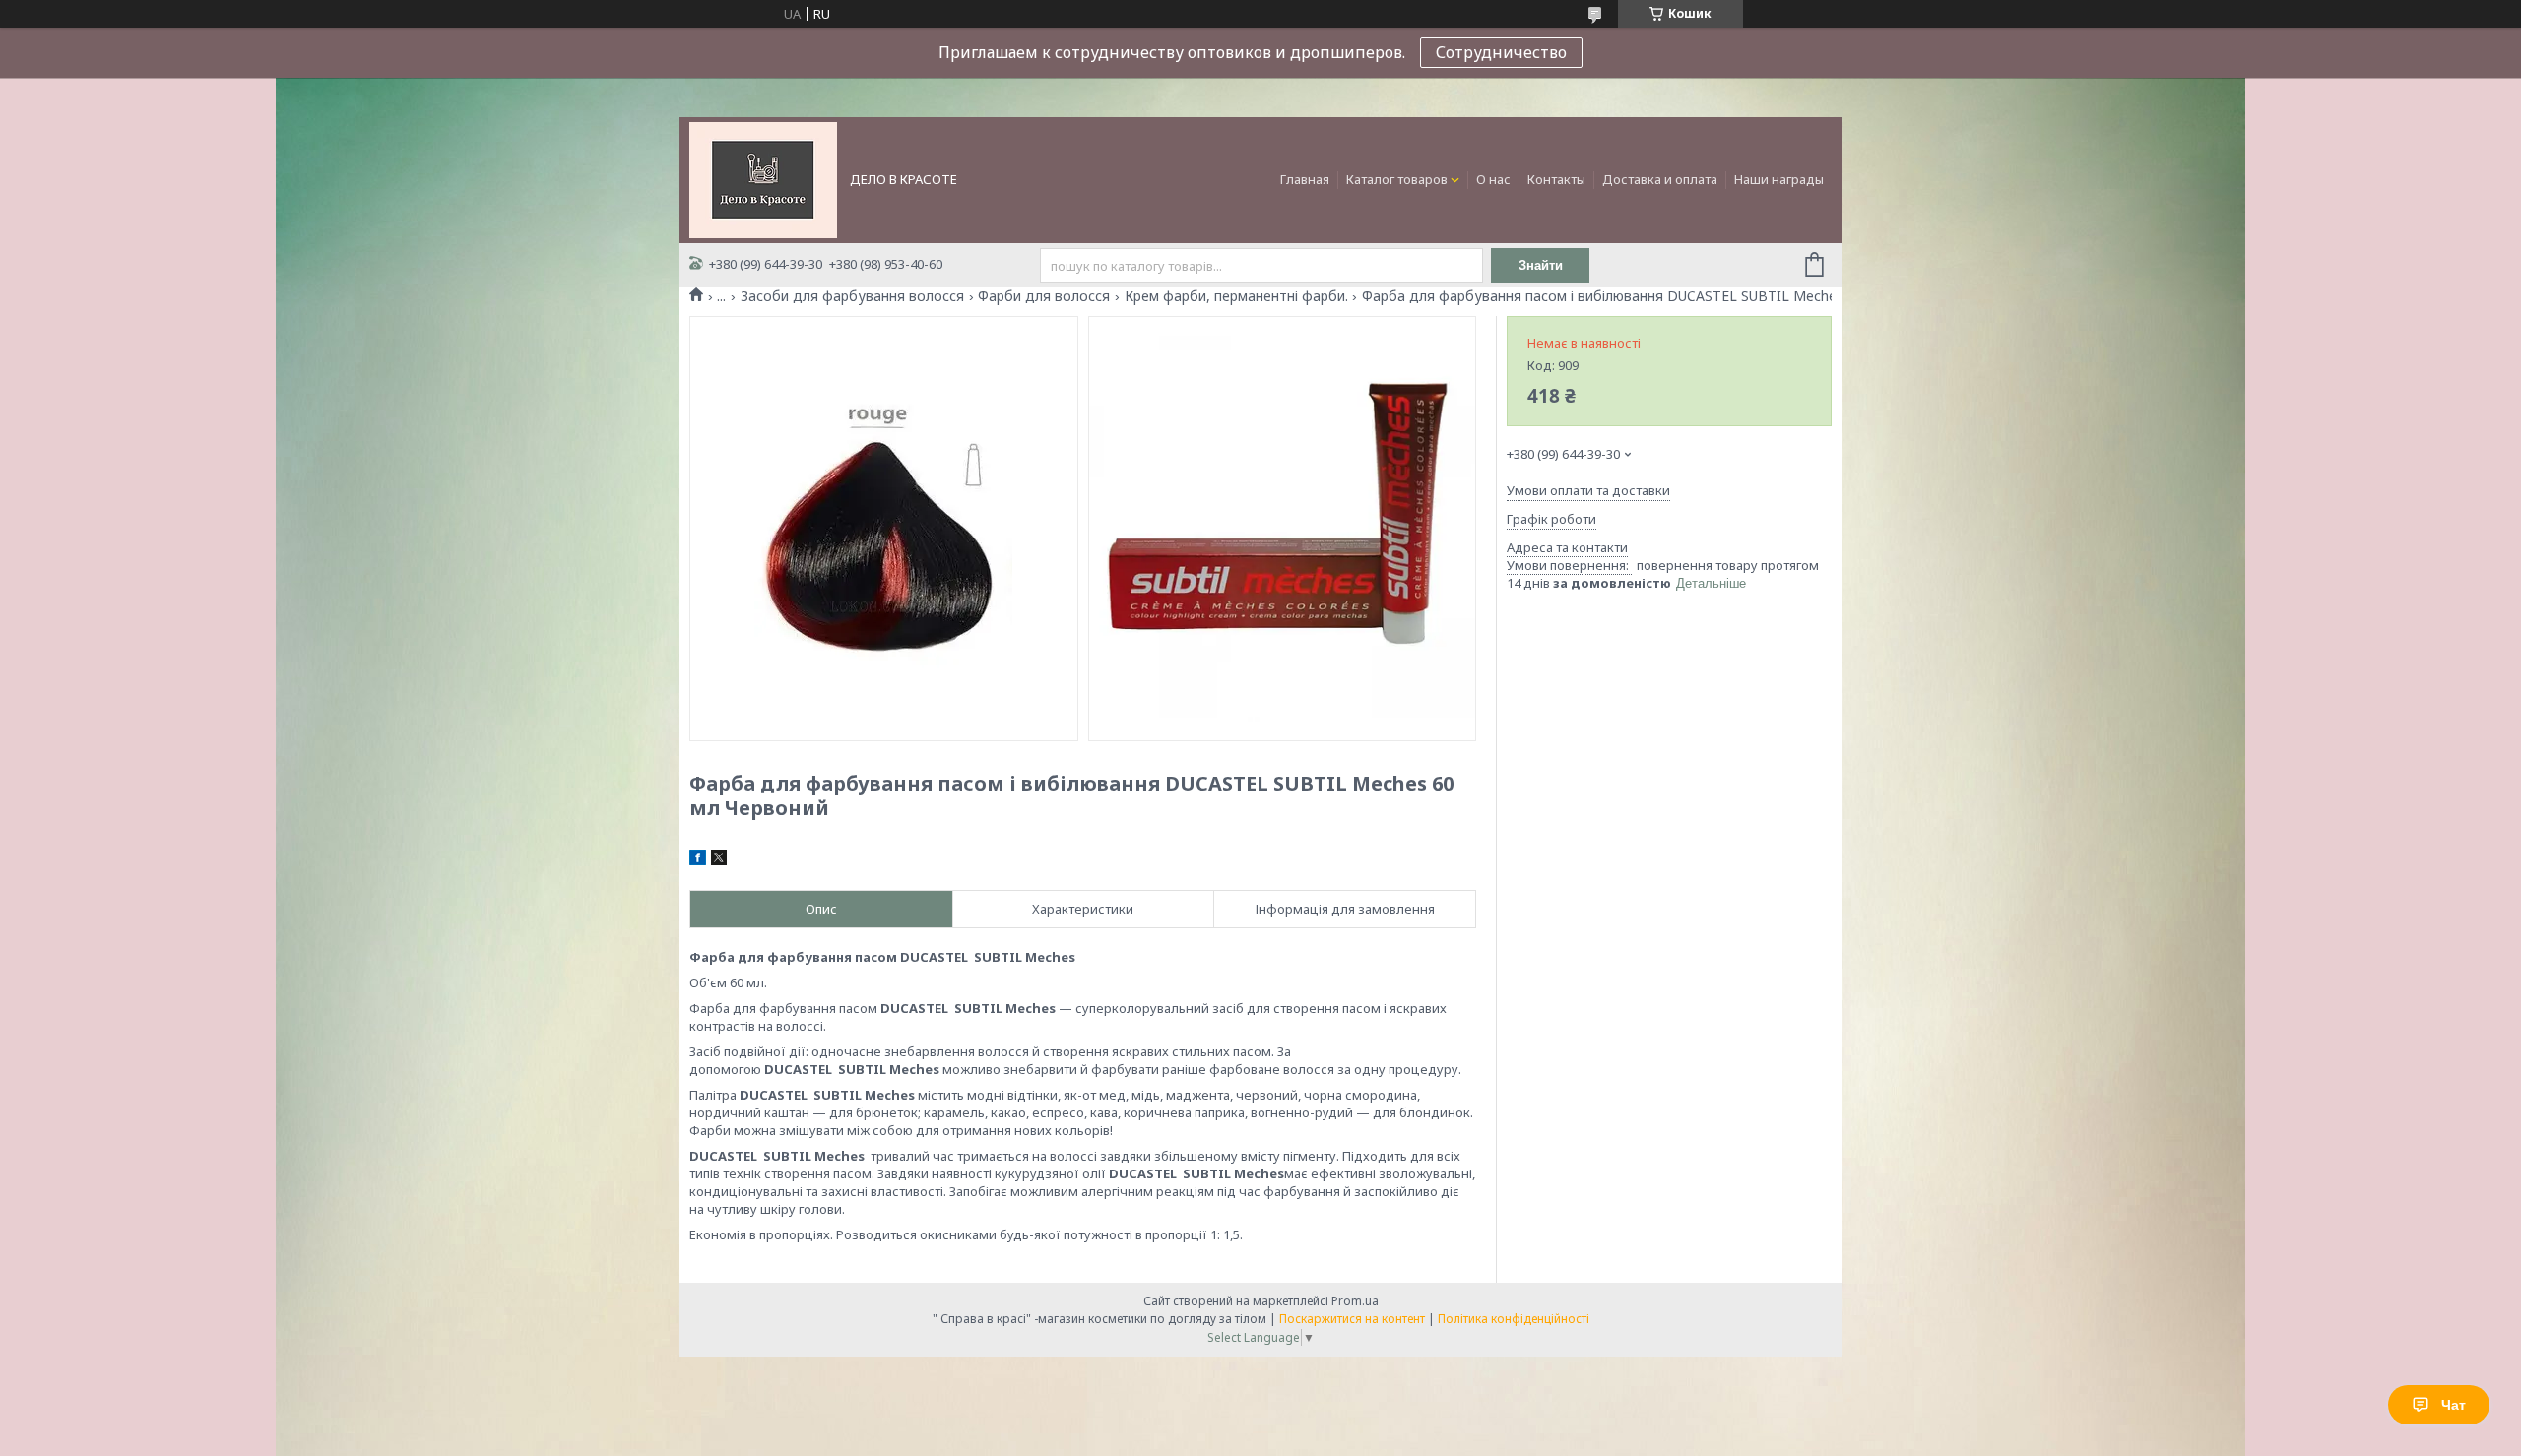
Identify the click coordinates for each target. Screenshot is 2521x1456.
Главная (1305, 179)
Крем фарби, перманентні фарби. (1236, 296)
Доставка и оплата (1660, 179)
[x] (719, 860)
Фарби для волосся (1044, 296)
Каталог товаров (1397, 179)
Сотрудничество (1501, 52)
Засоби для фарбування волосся (852, 296)
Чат (2454, 1405)
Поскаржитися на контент (1352, 1319)
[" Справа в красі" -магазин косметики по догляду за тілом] (763, 178)
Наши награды (1779, 179)
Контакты (1556, 179)
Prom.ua (1355, 1301)
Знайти (1541, 265)
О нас (1493, 179)
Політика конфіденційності (1514, 1319)
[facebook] (698, 860)
